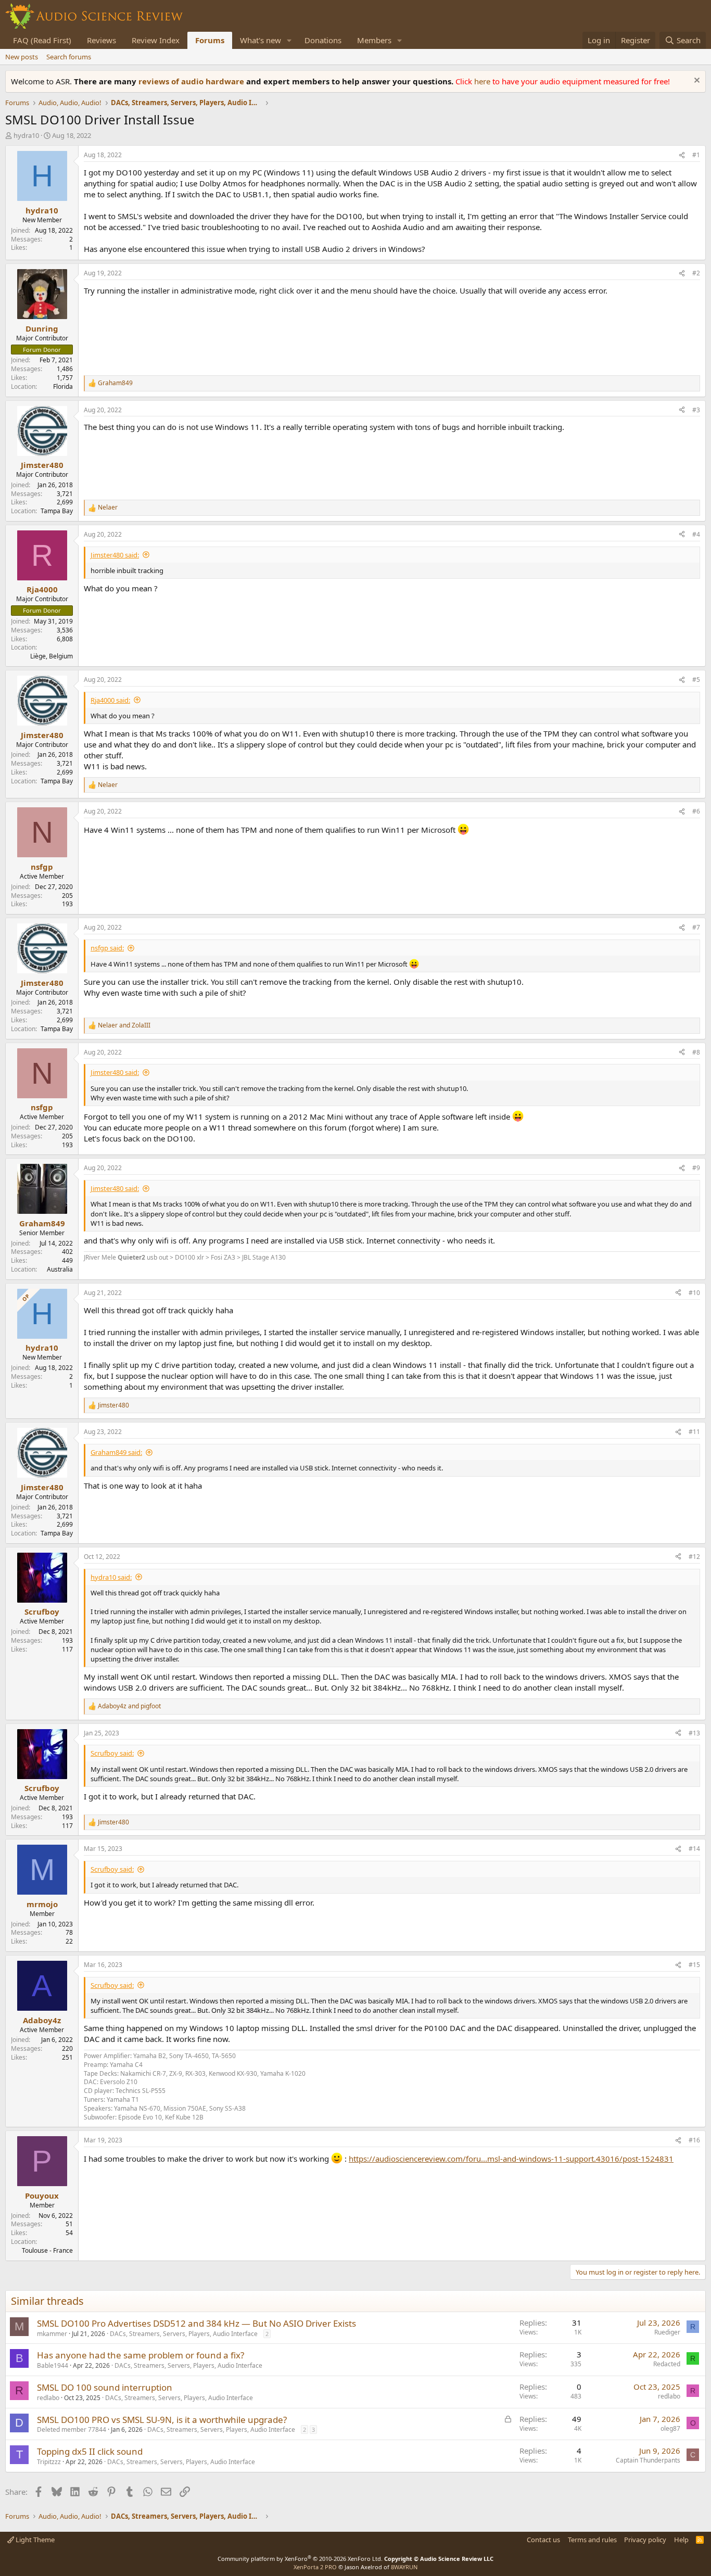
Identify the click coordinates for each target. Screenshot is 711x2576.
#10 (694, 1293)
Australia (60, 1269)
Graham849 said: (116, 1452)
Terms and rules (592, 2540)
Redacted (667, 2364)
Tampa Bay (57, 511)
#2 (696, 273)
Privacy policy (645, 2540)
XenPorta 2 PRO (315, 2567)
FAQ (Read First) (42, 40)
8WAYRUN (404, 2567)
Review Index (156, 40)
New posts (22, 57)
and (124, 1025)
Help (681, 2540)
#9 (696, 1168)
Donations (323, 40)
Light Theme (34, 2540)
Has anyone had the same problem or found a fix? (141, 2355)
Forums (210, 40)
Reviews (101, 40)
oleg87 (670, 2428)
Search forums (69, 57)
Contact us (543, 2540)
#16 (694, 2140)
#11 (694, 1432)
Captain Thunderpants (648, 2460)
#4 (696, 534)
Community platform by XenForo (300, 2559)
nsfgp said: (107, 948)
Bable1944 (53, 2365)
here (483, 81)
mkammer (52, 2334)
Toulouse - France (47, 2250)
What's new (261, 40)
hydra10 (26, 135)
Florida (63, 386)
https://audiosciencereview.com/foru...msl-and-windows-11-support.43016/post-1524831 (511, 2159)
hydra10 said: (111, 1577)
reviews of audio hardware (192, 81)
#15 (694, 1965)
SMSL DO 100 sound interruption (105, 2387)
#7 (696, 927)
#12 (694, 1557)
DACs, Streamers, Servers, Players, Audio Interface (184, 2334)
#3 (696, 410)
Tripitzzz (49, 2462)
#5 (696, 680)
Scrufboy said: (112, 1753)
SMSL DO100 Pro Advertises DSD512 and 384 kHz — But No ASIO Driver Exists (196, 2323)
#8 (696, 1052)
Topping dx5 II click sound (90, 2451)
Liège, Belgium (52, 656)
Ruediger (667, 2332)
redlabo (48, 2398)
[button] (289, 40)
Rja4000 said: (110, 700)
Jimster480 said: (115, 555)
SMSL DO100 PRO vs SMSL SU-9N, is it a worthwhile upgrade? (162, 2420)
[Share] (682, 155)
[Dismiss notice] (696, 81)
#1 (696, 155)
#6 (696, 811)
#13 (694, 1733)
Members (374, 40)
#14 (694, 1849)
